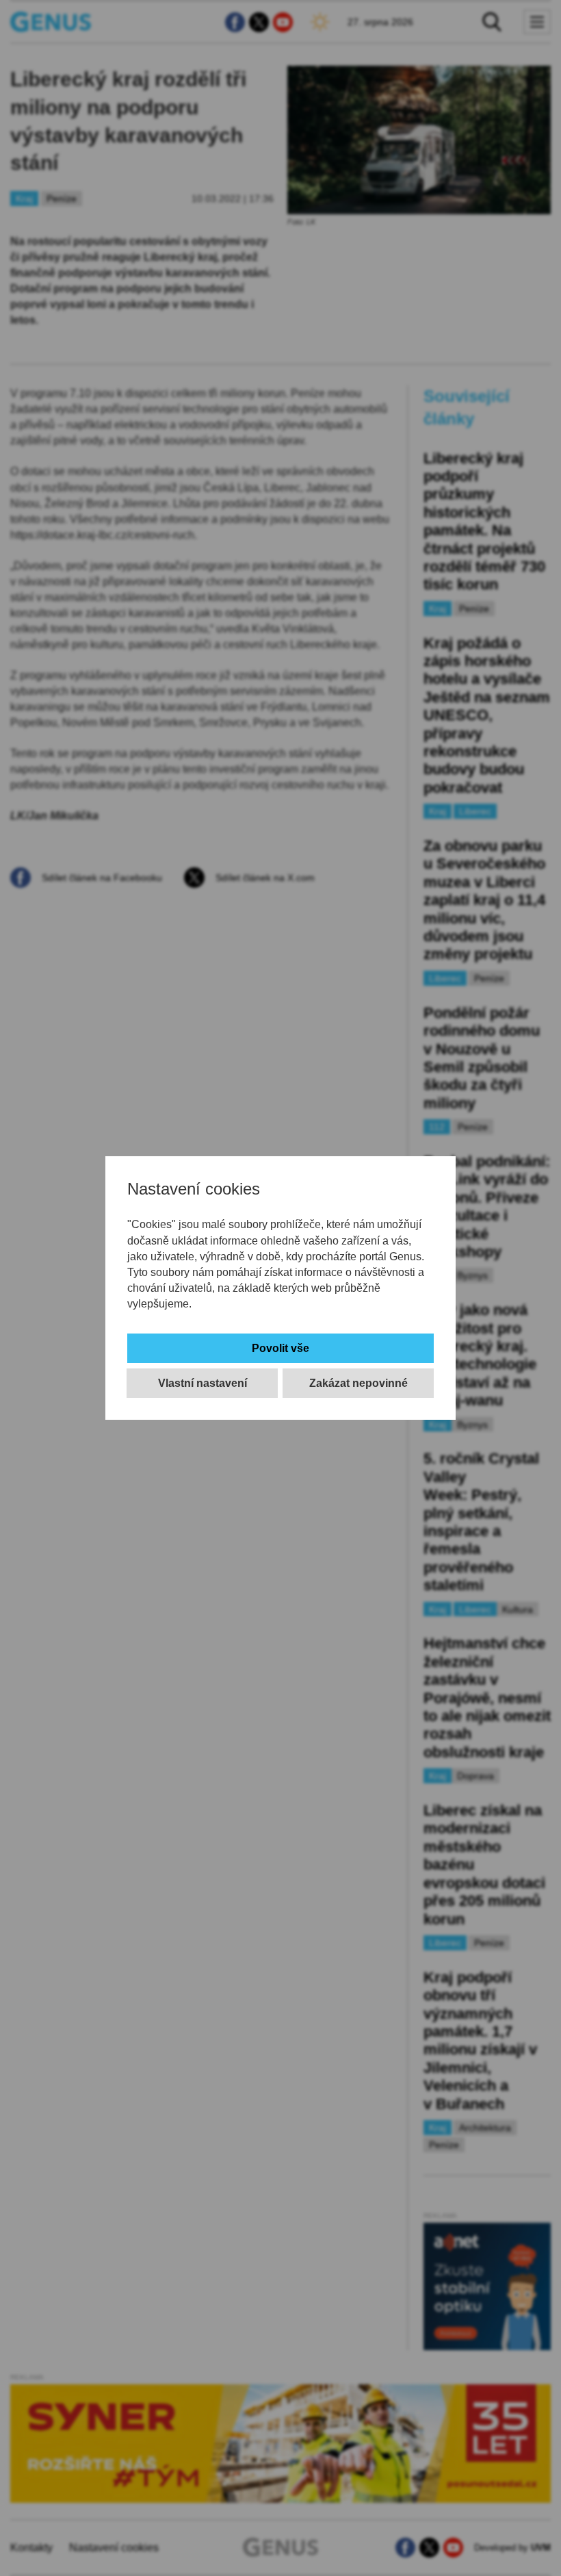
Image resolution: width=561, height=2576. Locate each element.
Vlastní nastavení (203, 1383)
